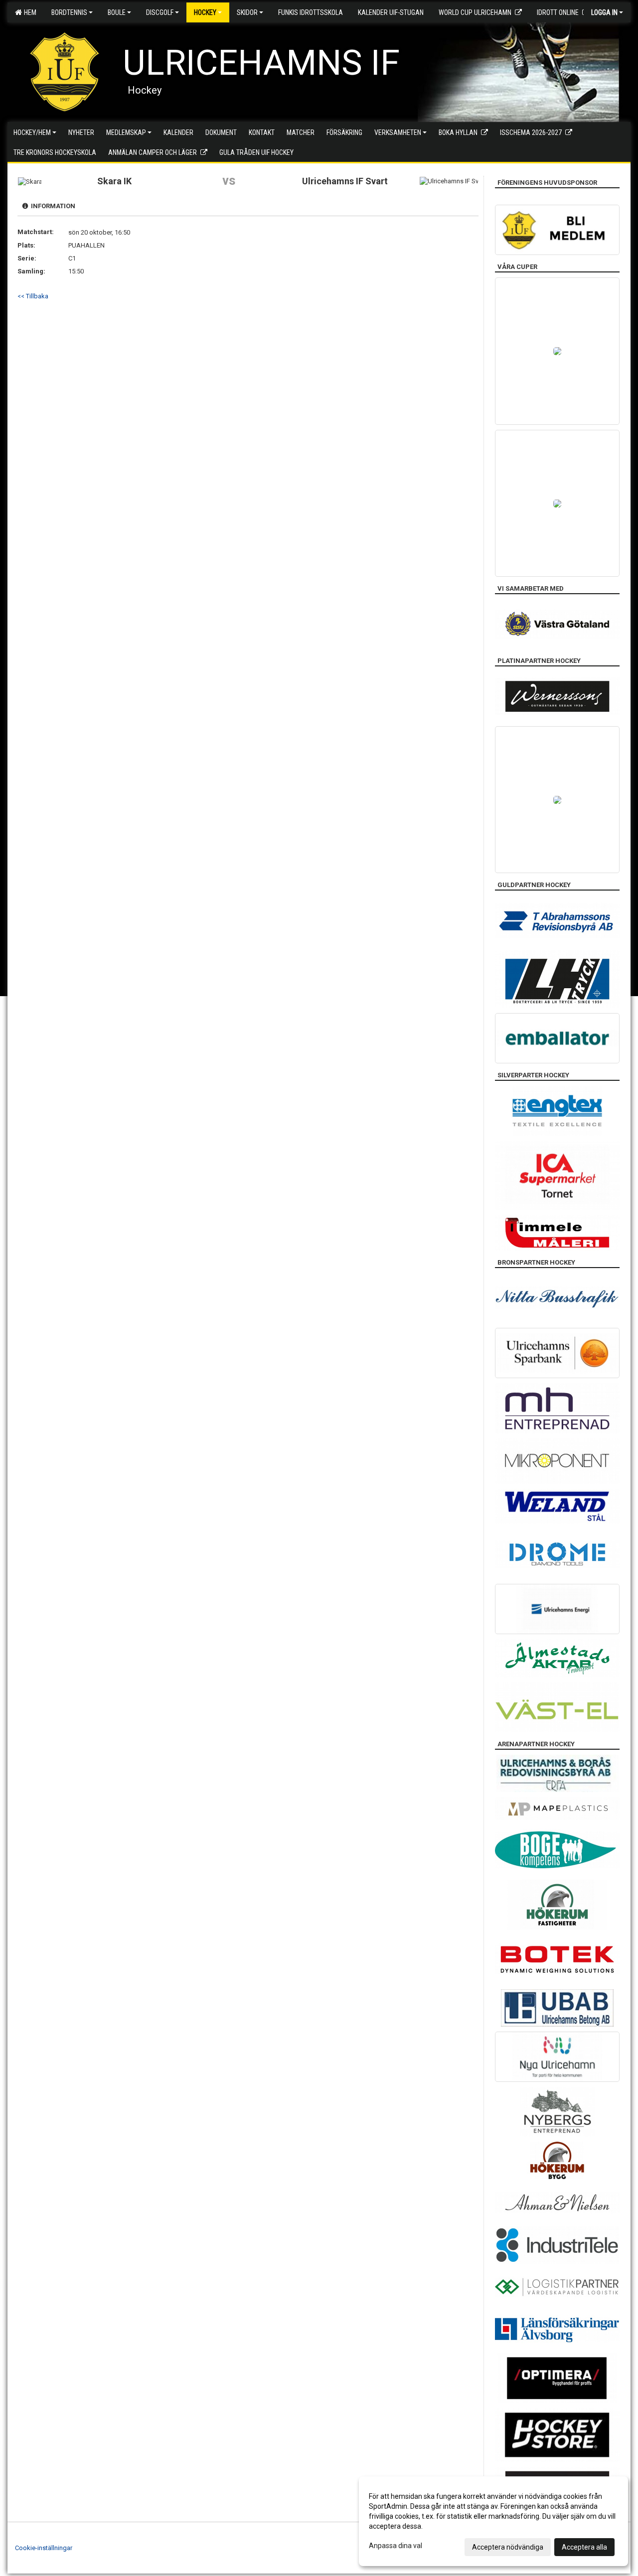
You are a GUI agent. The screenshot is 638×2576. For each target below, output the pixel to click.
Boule (117, 12)
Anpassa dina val (396, 2546)
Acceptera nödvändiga (508, 2547)
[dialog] (493, 2521)
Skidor (247, 12)
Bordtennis (69, 12)
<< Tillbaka (33, 296)
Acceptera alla (584, 2547)
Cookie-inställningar (44, 2548)
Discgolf (160, 12)
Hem (29, 12)
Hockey (205, 12)
